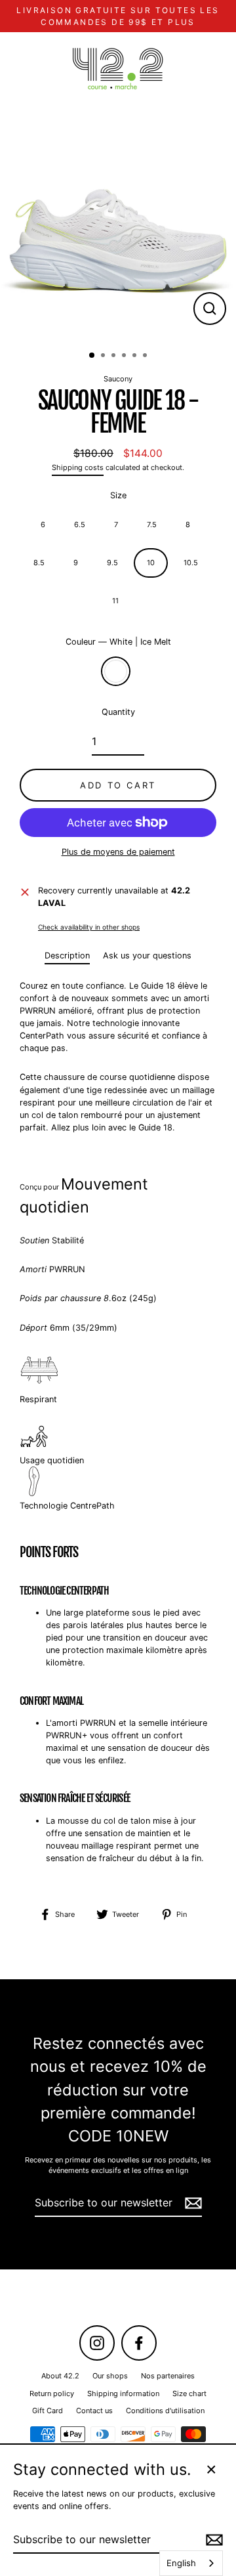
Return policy (52, 2394)
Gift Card (48, 2411)
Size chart (189, 2394)
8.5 (39, 563)
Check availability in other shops (89, 927)
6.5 (80, 525)
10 (151, 563)
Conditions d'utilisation (165, 2411)
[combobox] (191, 2563)
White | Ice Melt (116, 671)
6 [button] (146, 356)
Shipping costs (78, 467)
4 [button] (125, 356)
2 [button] (104, 356)
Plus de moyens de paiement (118, 852)
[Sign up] (191, 2203)
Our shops (110, 2376)
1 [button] (92, 356)
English (181, 2563)
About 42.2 (60, 2376)
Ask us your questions (147, 955)
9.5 (112, 563)
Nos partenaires (168, 2376)
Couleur (118, 642)
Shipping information (123, 2394)
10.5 (191, 563)
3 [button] (115, 356)
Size (118, 495)
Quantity (118, 712)
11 (115, 601)
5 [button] (136, 356)
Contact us (94, 2411)
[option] (118, 223)
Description (67, 955)
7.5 (152, 525)
